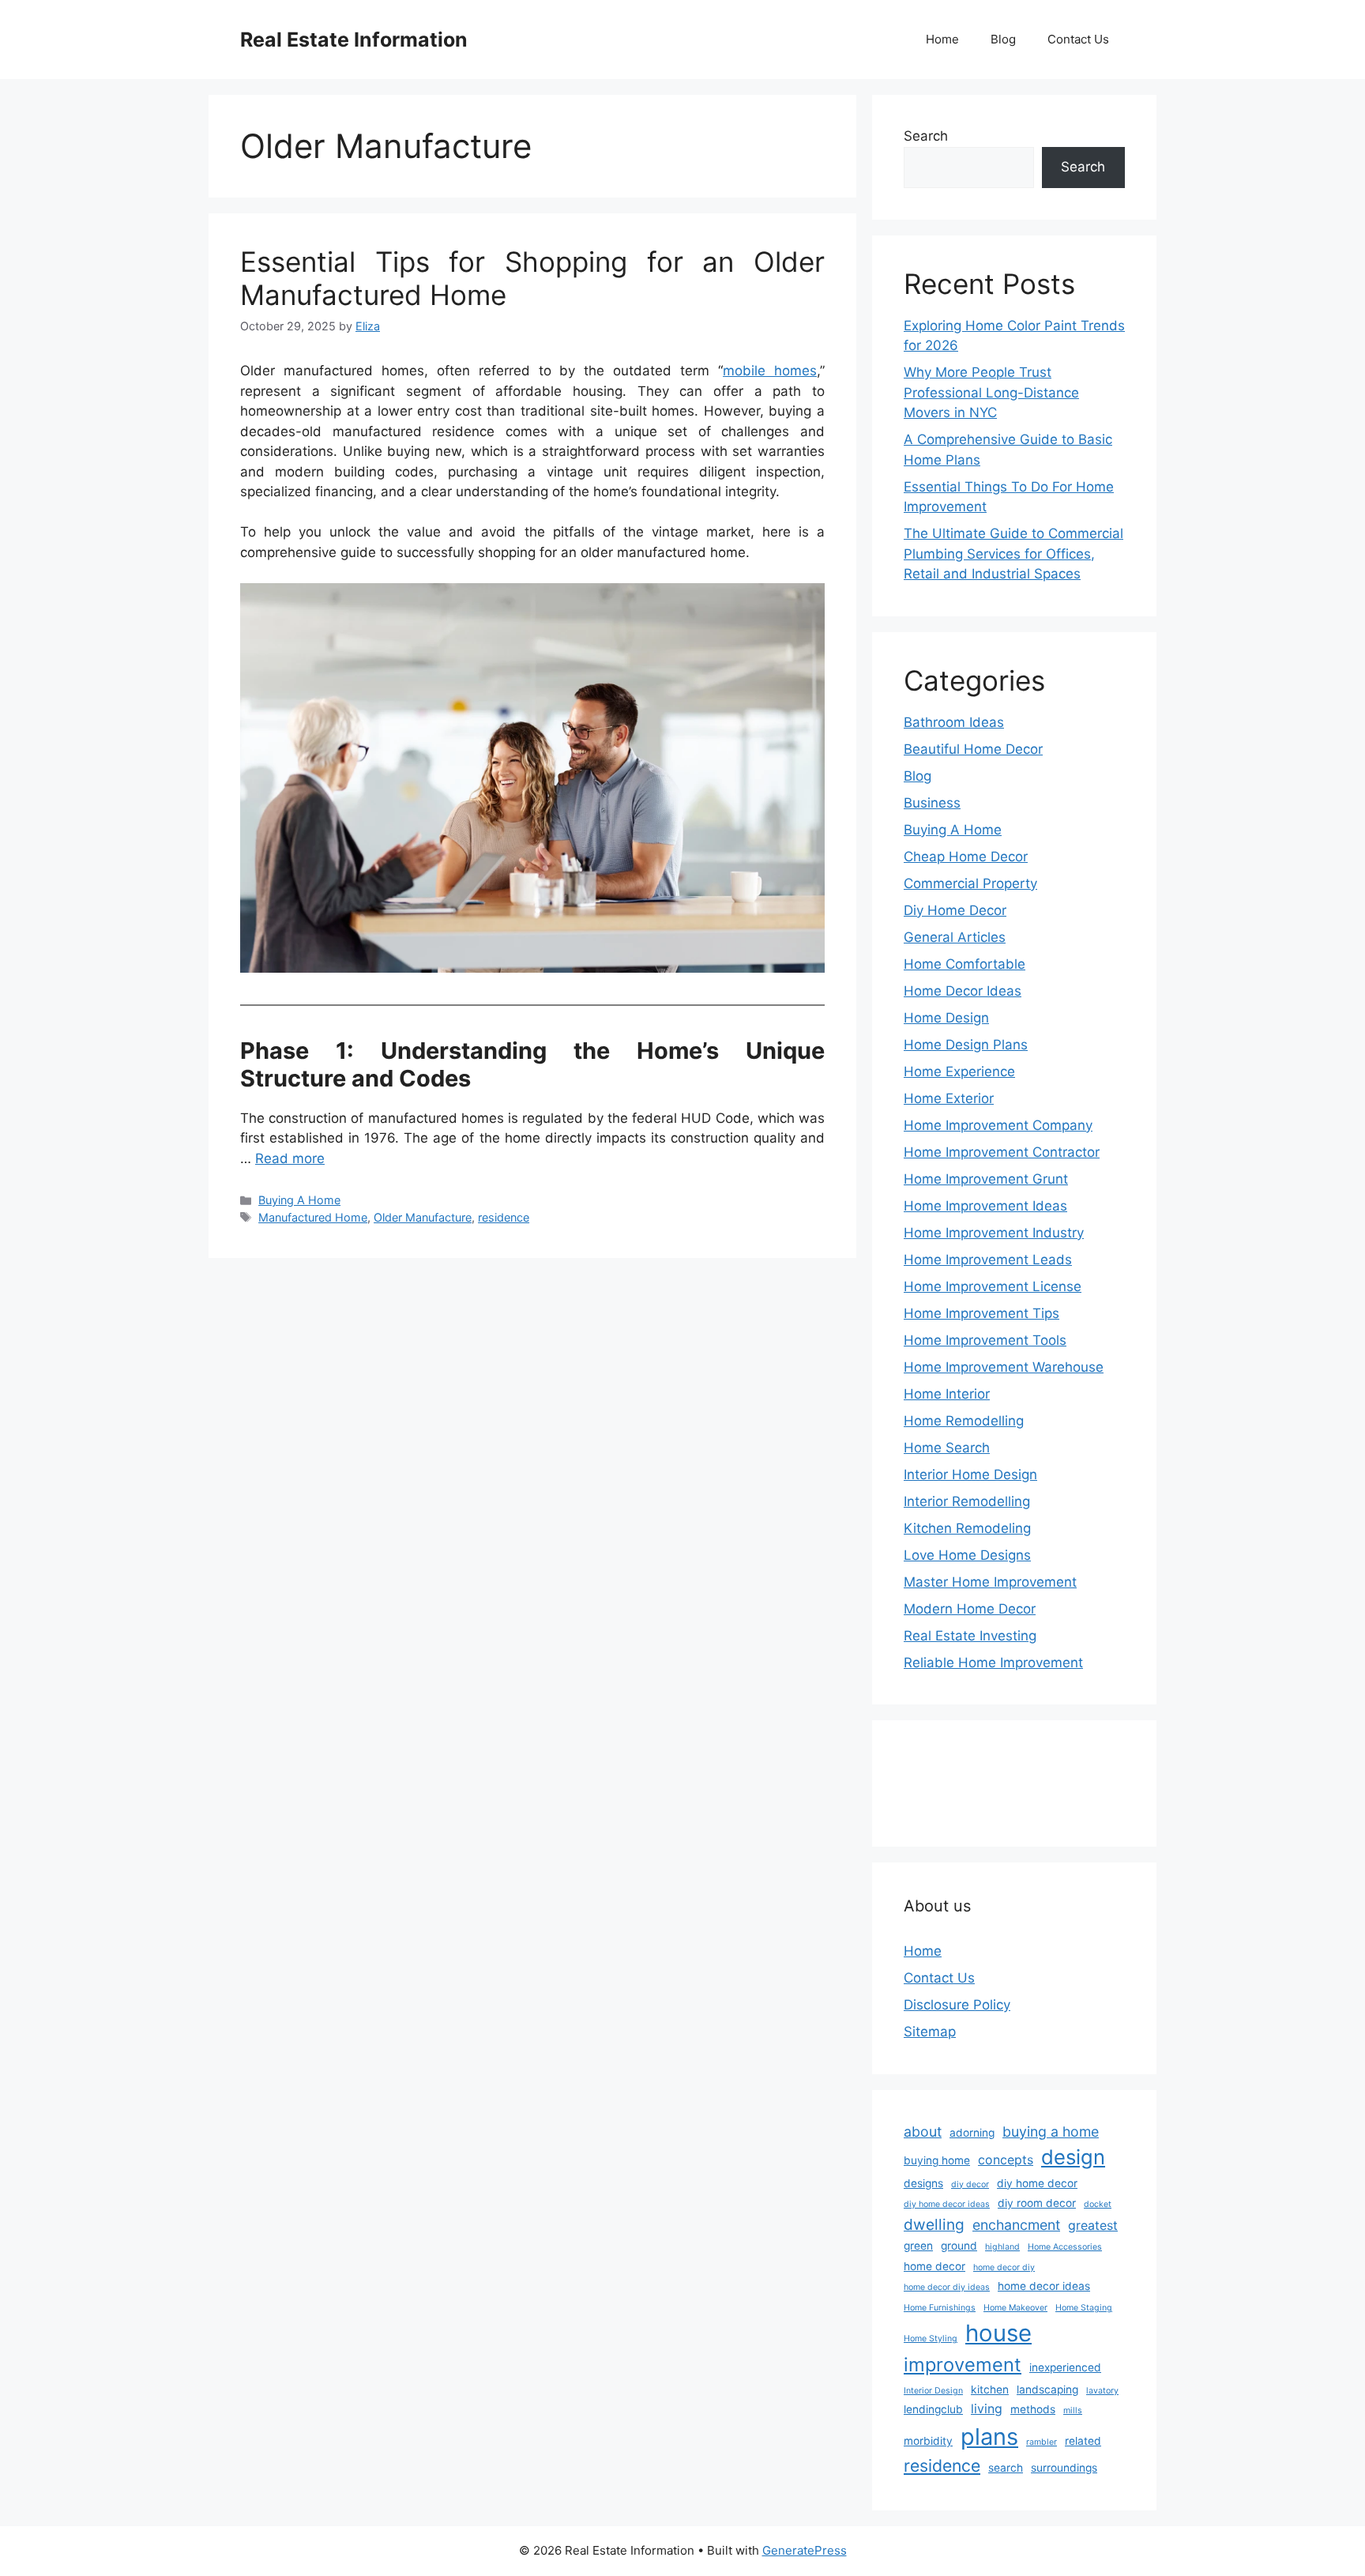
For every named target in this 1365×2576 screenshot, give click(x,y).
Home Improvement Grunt (986, 1179)
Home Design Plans (966, 1045)
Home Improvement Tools (985, 1340)
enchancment (1016, 2225)
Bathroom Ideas (954, 722)
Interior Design (933, 2391)
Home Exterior (949, 1098)
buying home (937, 2160)
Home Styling (931, 2339)
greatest (1093, 2226)
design (1073, 2157)
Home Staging (1084, 2308)
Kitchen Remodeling (967, 1528)
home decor (934, 2266)
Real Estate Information (354, 40)
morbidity (928, 2441)
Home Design (946, 1018)
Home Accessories (1065, 2247)
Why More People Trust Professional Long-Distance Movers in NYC (991, 392)
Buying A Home (299, 1200)
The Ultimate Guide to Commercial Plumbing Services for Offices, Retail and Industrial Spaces (1013, 554)
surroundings (1064, 2468)
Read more (290, 1158)
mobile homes (770, 371)
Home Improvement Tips (981, 1313)
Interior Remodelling (967, 1501)
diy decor (970, 2184)
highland (1002, 2247)
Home (942, 39)
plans (989, 2437)
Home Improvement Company (998, 1125)
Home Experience (959, 1071)
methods (1033, 2409)
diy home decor (1037, 2183)
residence (504, 1217)
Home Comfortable (965, 964)
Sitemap (930, 2032)
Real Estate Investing (970, 1636)
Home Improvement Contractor (1002, 1152)
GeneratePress (805, 2550)
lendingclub (933, 2409)
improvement (963, 2365)
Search (926, 136)
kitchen (990, 2390)
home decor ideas (1044, 2286)
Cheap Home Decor (966, 857)
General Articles (955, 937)
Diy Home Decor (955, 910)
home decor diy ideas (947, 2287)
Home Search (947, 1448)
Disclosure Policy (957, 2005)
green (918, 2246)
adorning (972, 2133)
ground (959, 2246)
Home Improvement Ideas (985, 1206)
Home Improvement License (993, 1286)
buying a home (1051, 2132)
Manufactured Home (313, 1217)
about (923, 2132)
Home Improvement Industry (994, 1233)
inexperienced (1065, 2367)
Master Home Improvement (990, 1582)
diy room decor (1037, 2203)
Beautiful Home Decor (973, 749)
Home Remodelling (964, 1421)
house (998, 2333)
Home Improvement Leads (988, 1260)
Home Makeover (1015, 2308)
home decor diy (1004, 2267)
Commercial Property (970, 883)
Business (932, 803)
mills (1073, 2410)
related (1083, 2441)
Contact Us (1078, 39)
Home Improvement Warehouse (1004, 1367)
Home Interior (947, 1394)
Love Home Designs (967, 1555)
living (987, 2409)
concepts (1006, 2160)
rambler (1042, 2442)
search (1006, 2468)
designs (923, 2183)
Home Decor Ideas (963, 991)
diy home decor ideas (947, 2204)
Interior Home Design (970, 1474)
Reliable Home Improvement (993, 1663)
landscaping (1047, 2390)
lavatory (1102, 2391)
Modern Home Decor (970, 1609)
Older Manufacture (423, 1217)
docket (1098, 2204)
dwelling (934, 2224)
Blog (1003, 39)
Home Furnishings (940, 2308)
